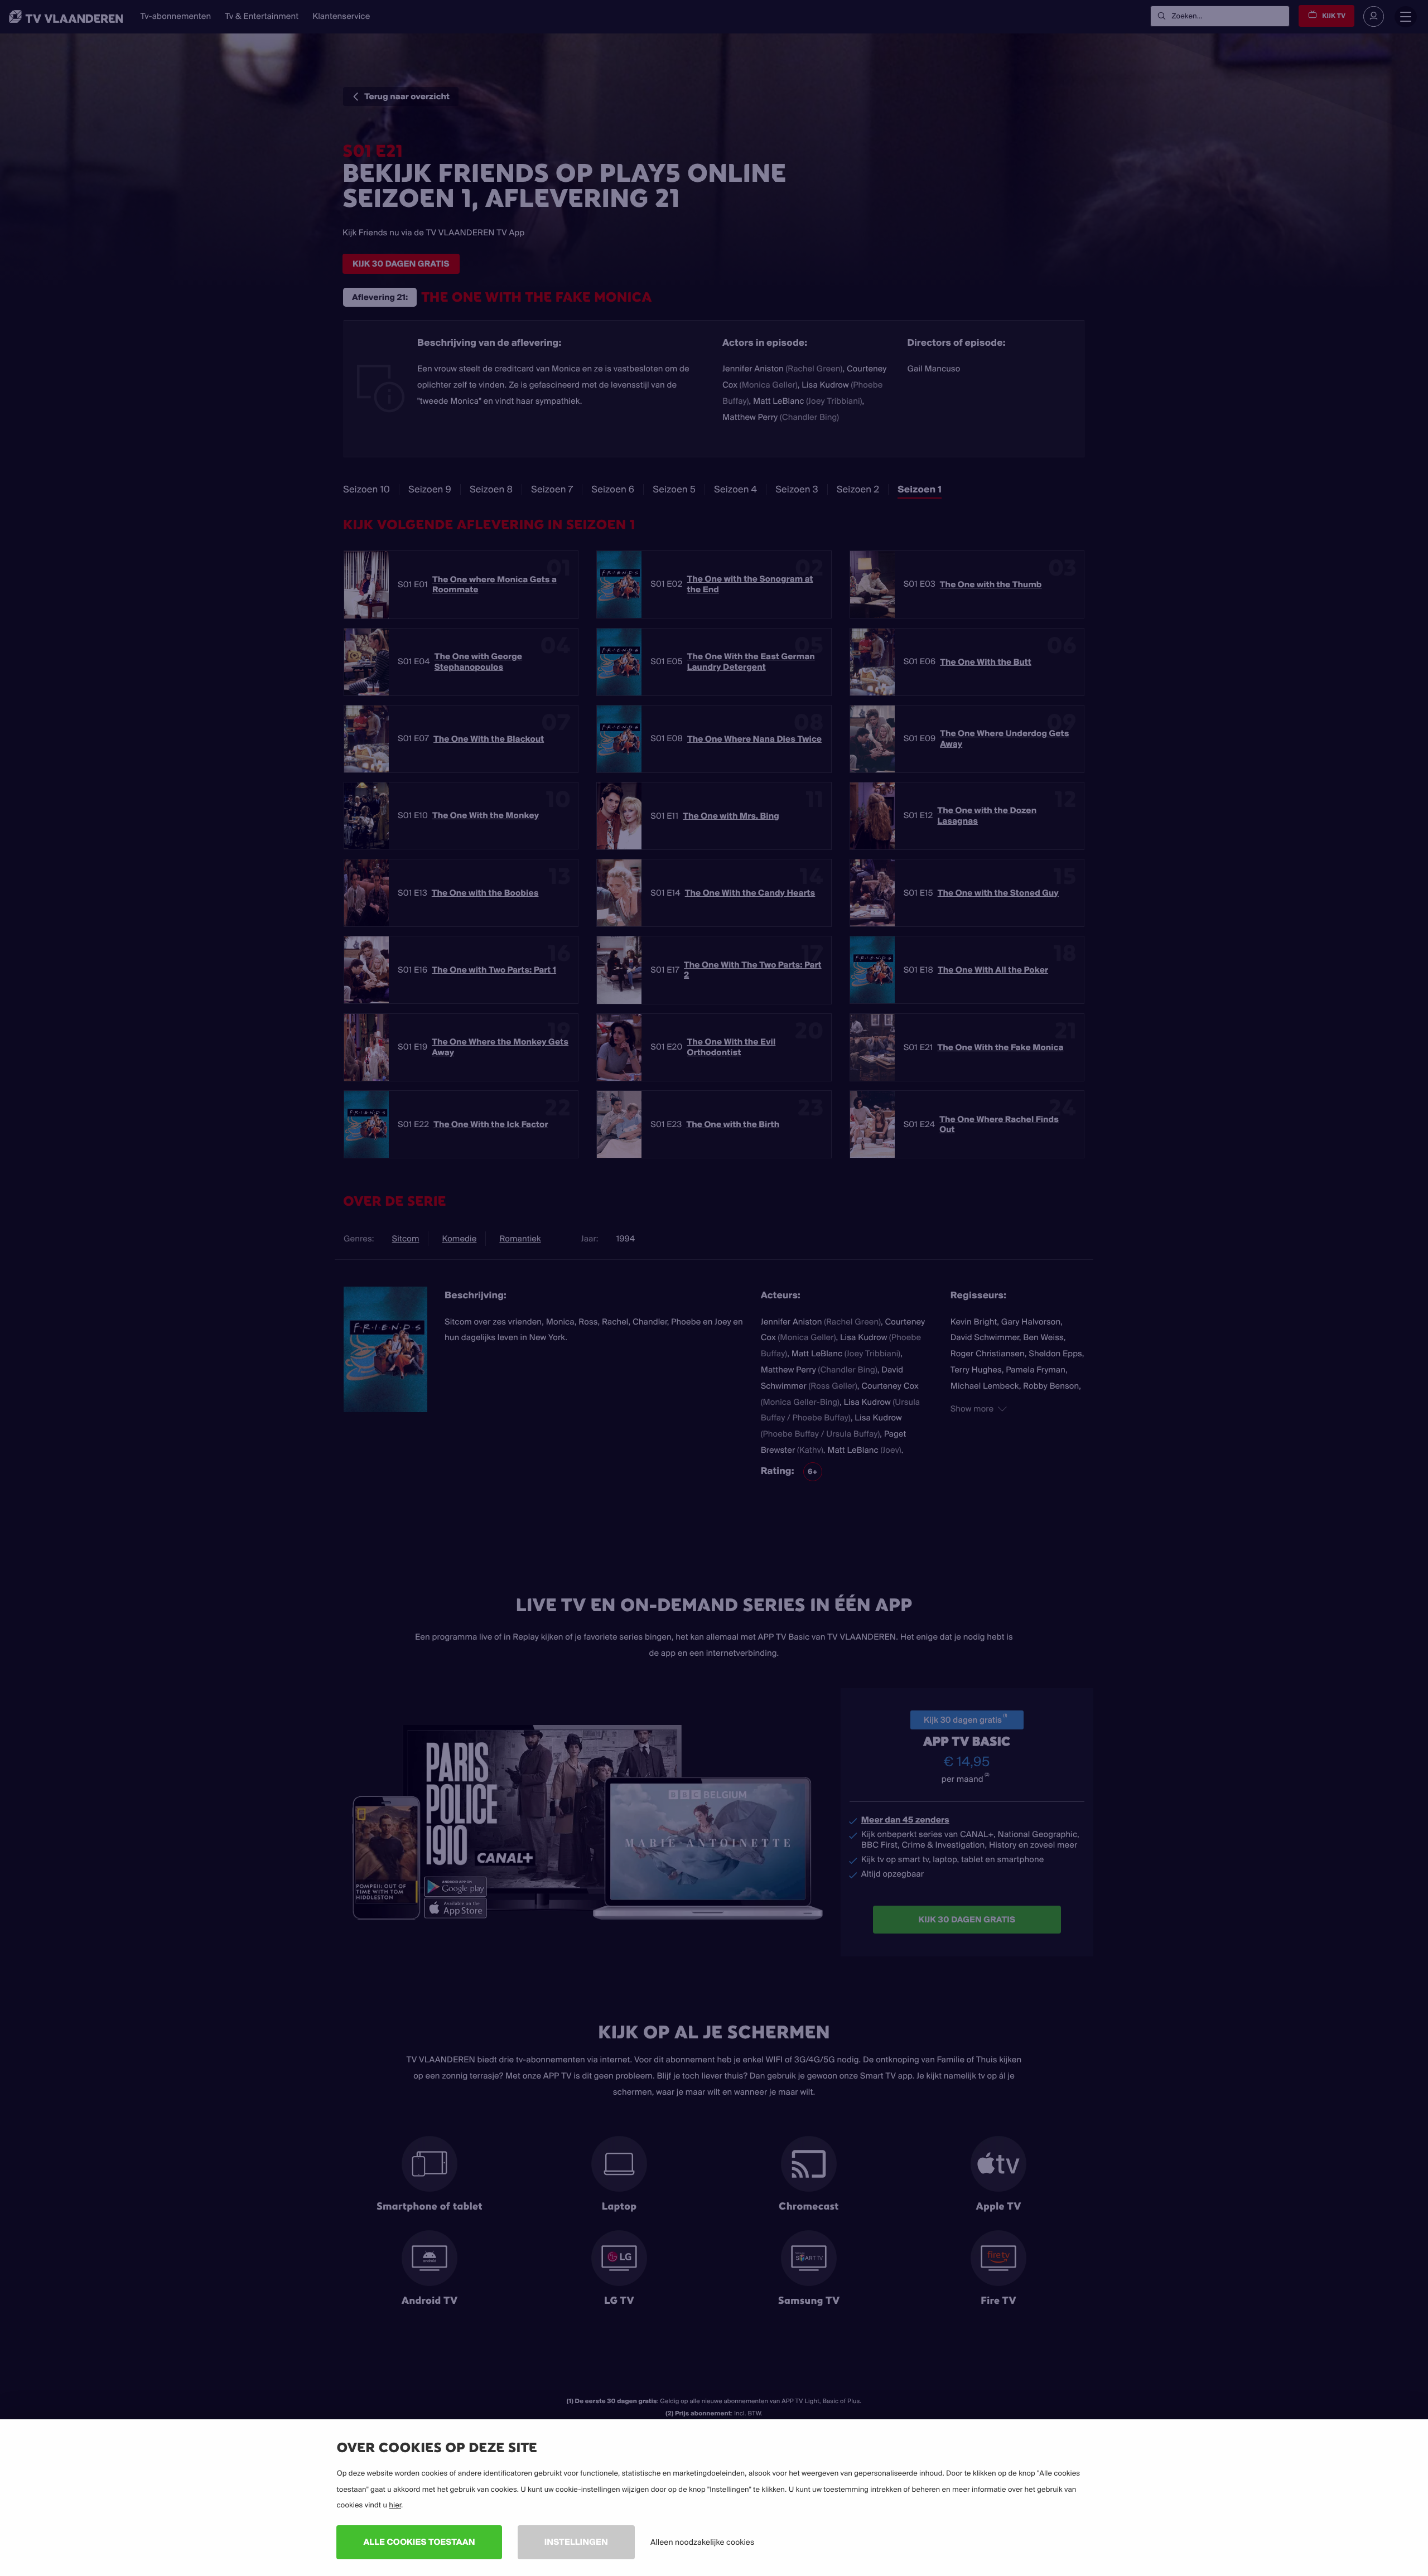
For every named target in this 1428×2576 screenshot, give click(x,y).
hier (395, 2505)
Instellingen (576, 2542)
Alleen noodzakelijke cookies (702, 2542)
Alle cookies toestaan (419, 2542)
